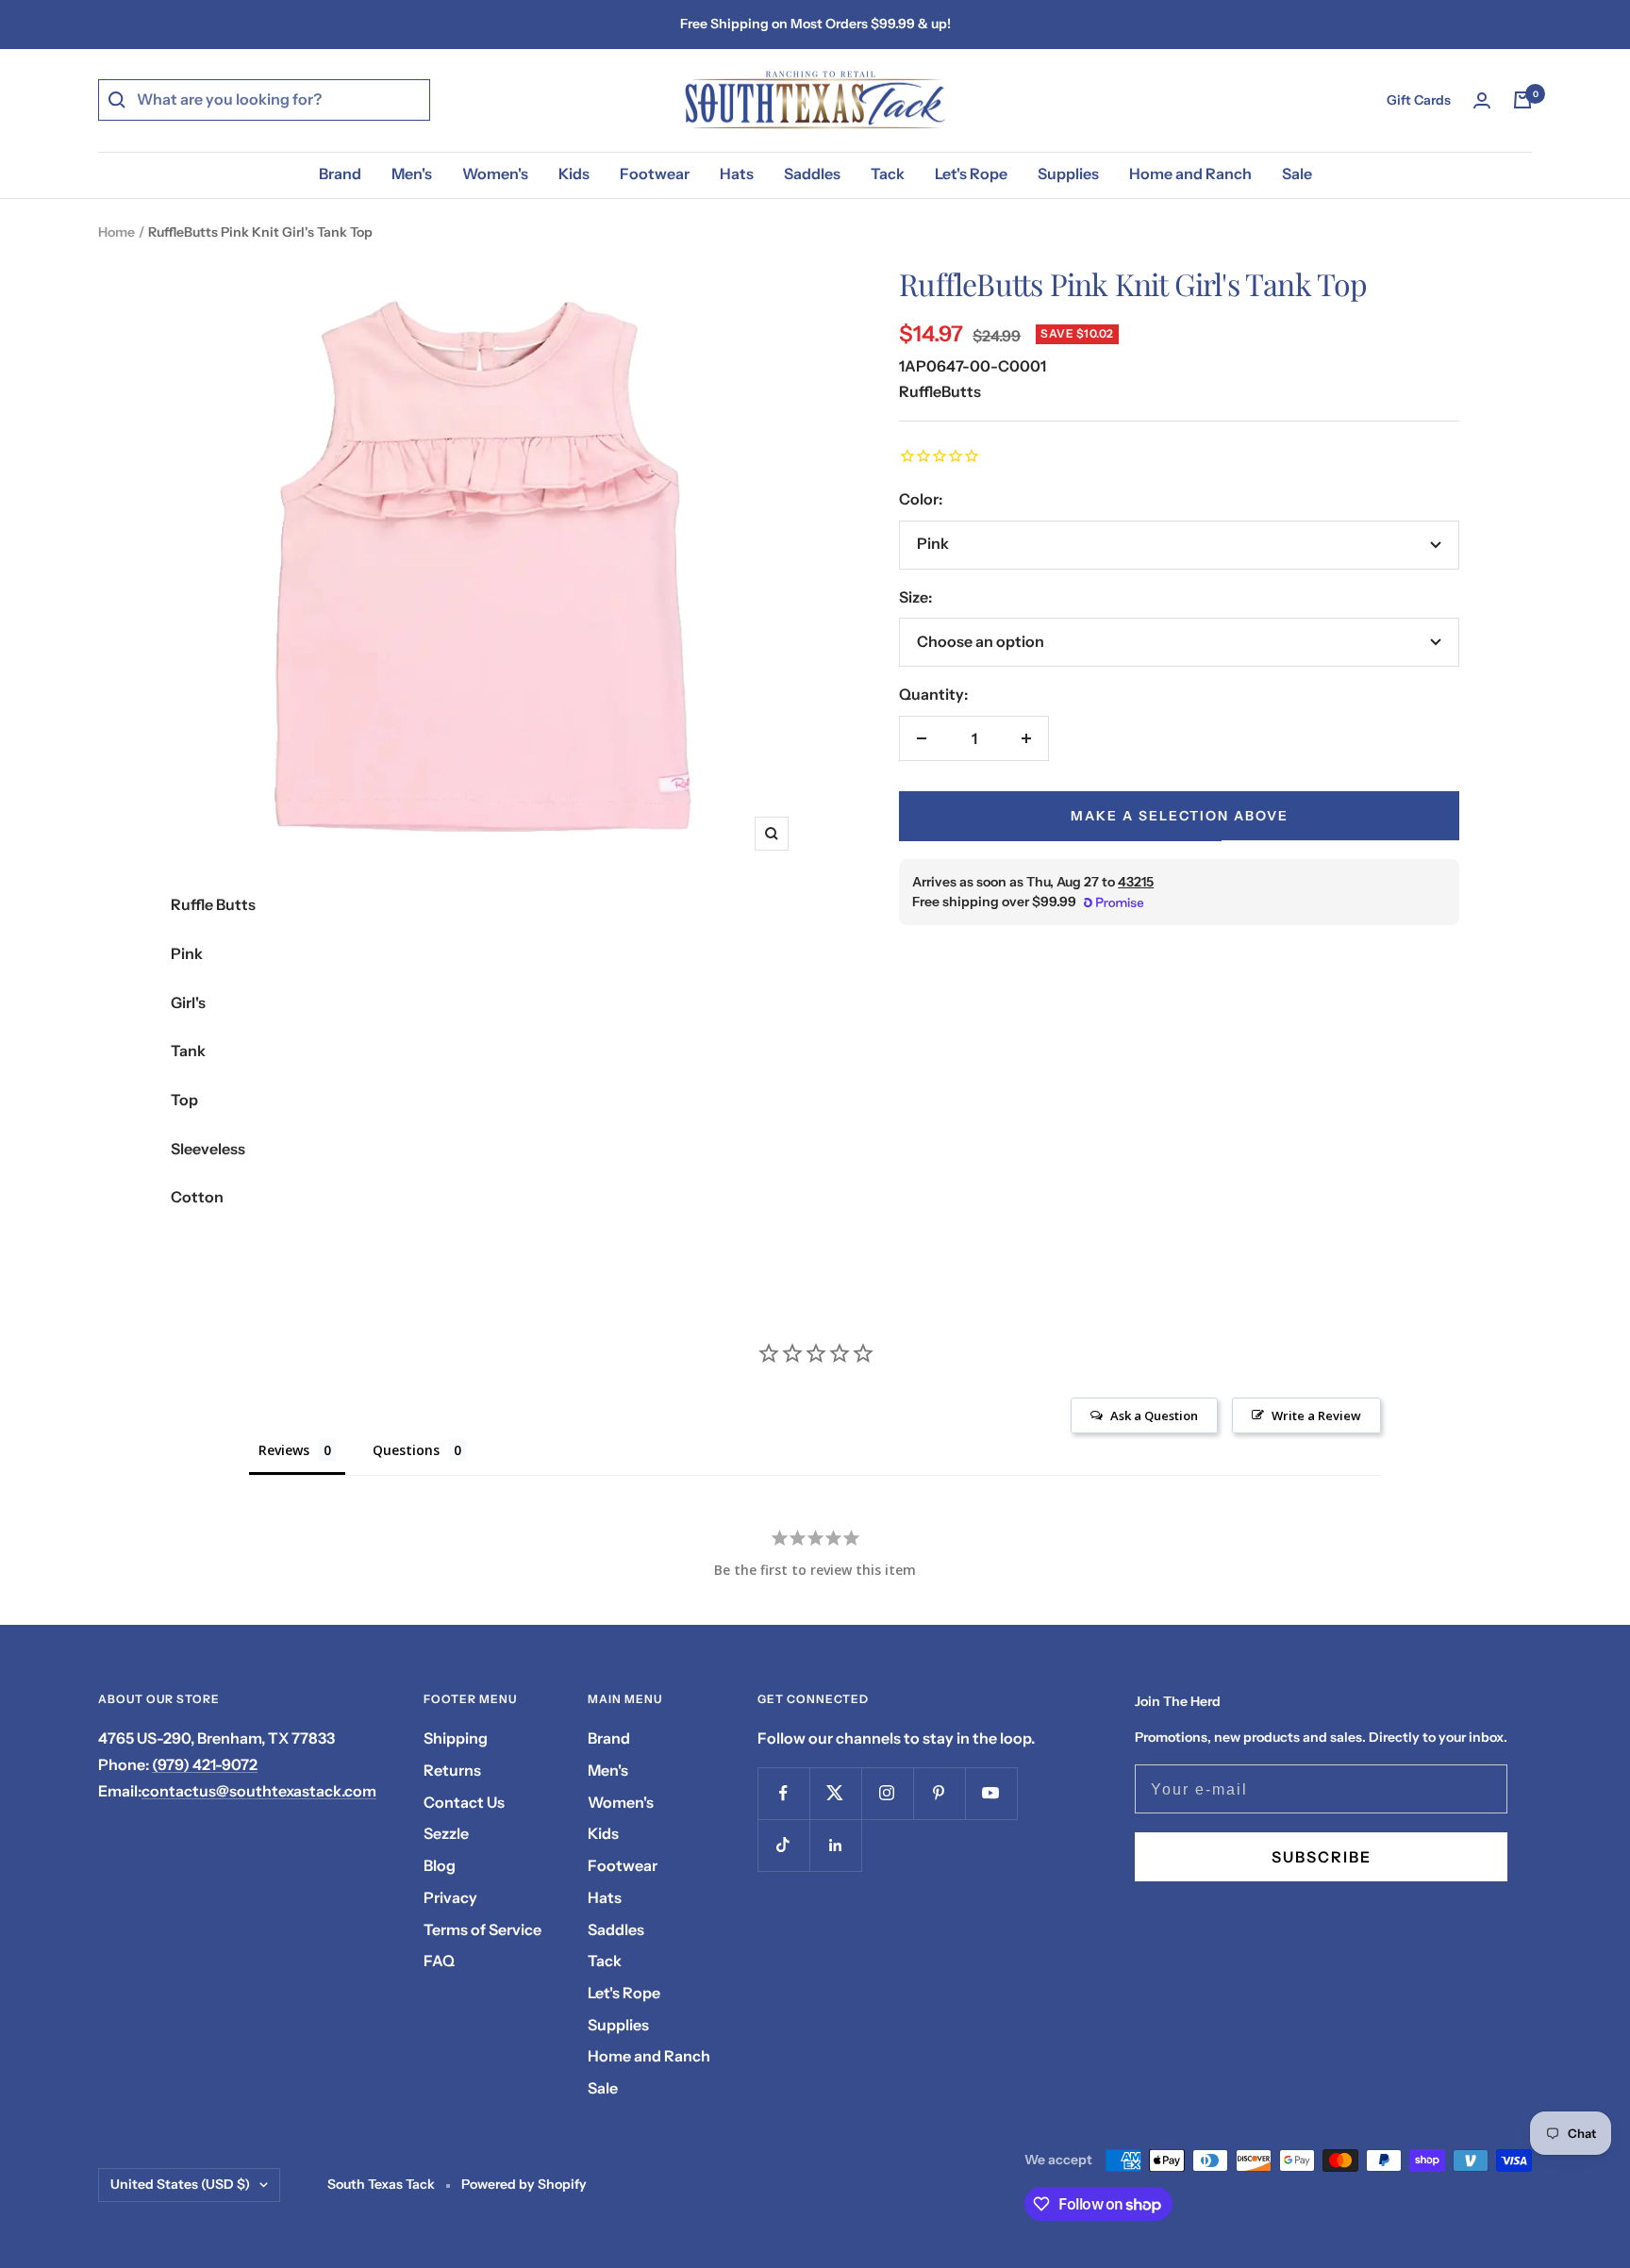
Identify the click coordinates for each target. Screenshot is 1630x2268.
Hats (737, 174)
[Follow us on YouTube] (991, 1793)
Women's (495, 174)
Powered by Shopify (524, 2184)
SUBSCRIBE (1322, 1857)
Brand (340, 174)
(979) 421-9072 (205, 1764)
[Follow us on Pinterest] (939, 1793)
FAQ (439, 1961)
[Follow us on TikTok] (783, 1845)
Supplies (1068, 174)
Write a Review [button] (1316, 1415)
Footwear (655, 174)
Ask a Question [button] (1154, 1415)
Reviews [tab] (284, 1450)
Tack (888, 174)
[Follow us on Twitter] (835, 1793)
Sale (1297, 174)
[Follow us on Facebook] (783, 1793)
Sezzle (446, 1833)
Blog (440, 1865)
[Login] (1482, 100)
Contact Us (464, 1802)
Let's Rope (971, 174)
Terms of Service (482, 1929)
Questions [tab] (406, 1450)
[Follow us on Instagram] (887, 1793)
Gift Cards (1419, 100)
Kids (574, 174)
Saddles (812, 174)
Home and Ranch (1190, 174)
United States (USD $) (180, 2184)
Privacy (450, 1897)
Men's (412, 174)
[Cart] (1522, 100)
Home (116, 232)
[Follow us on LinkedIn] (835, 1845)
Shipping (456, 1738)
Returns (452, 1770)
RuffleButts (940, 391)
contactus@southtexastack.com (259, 1791)
